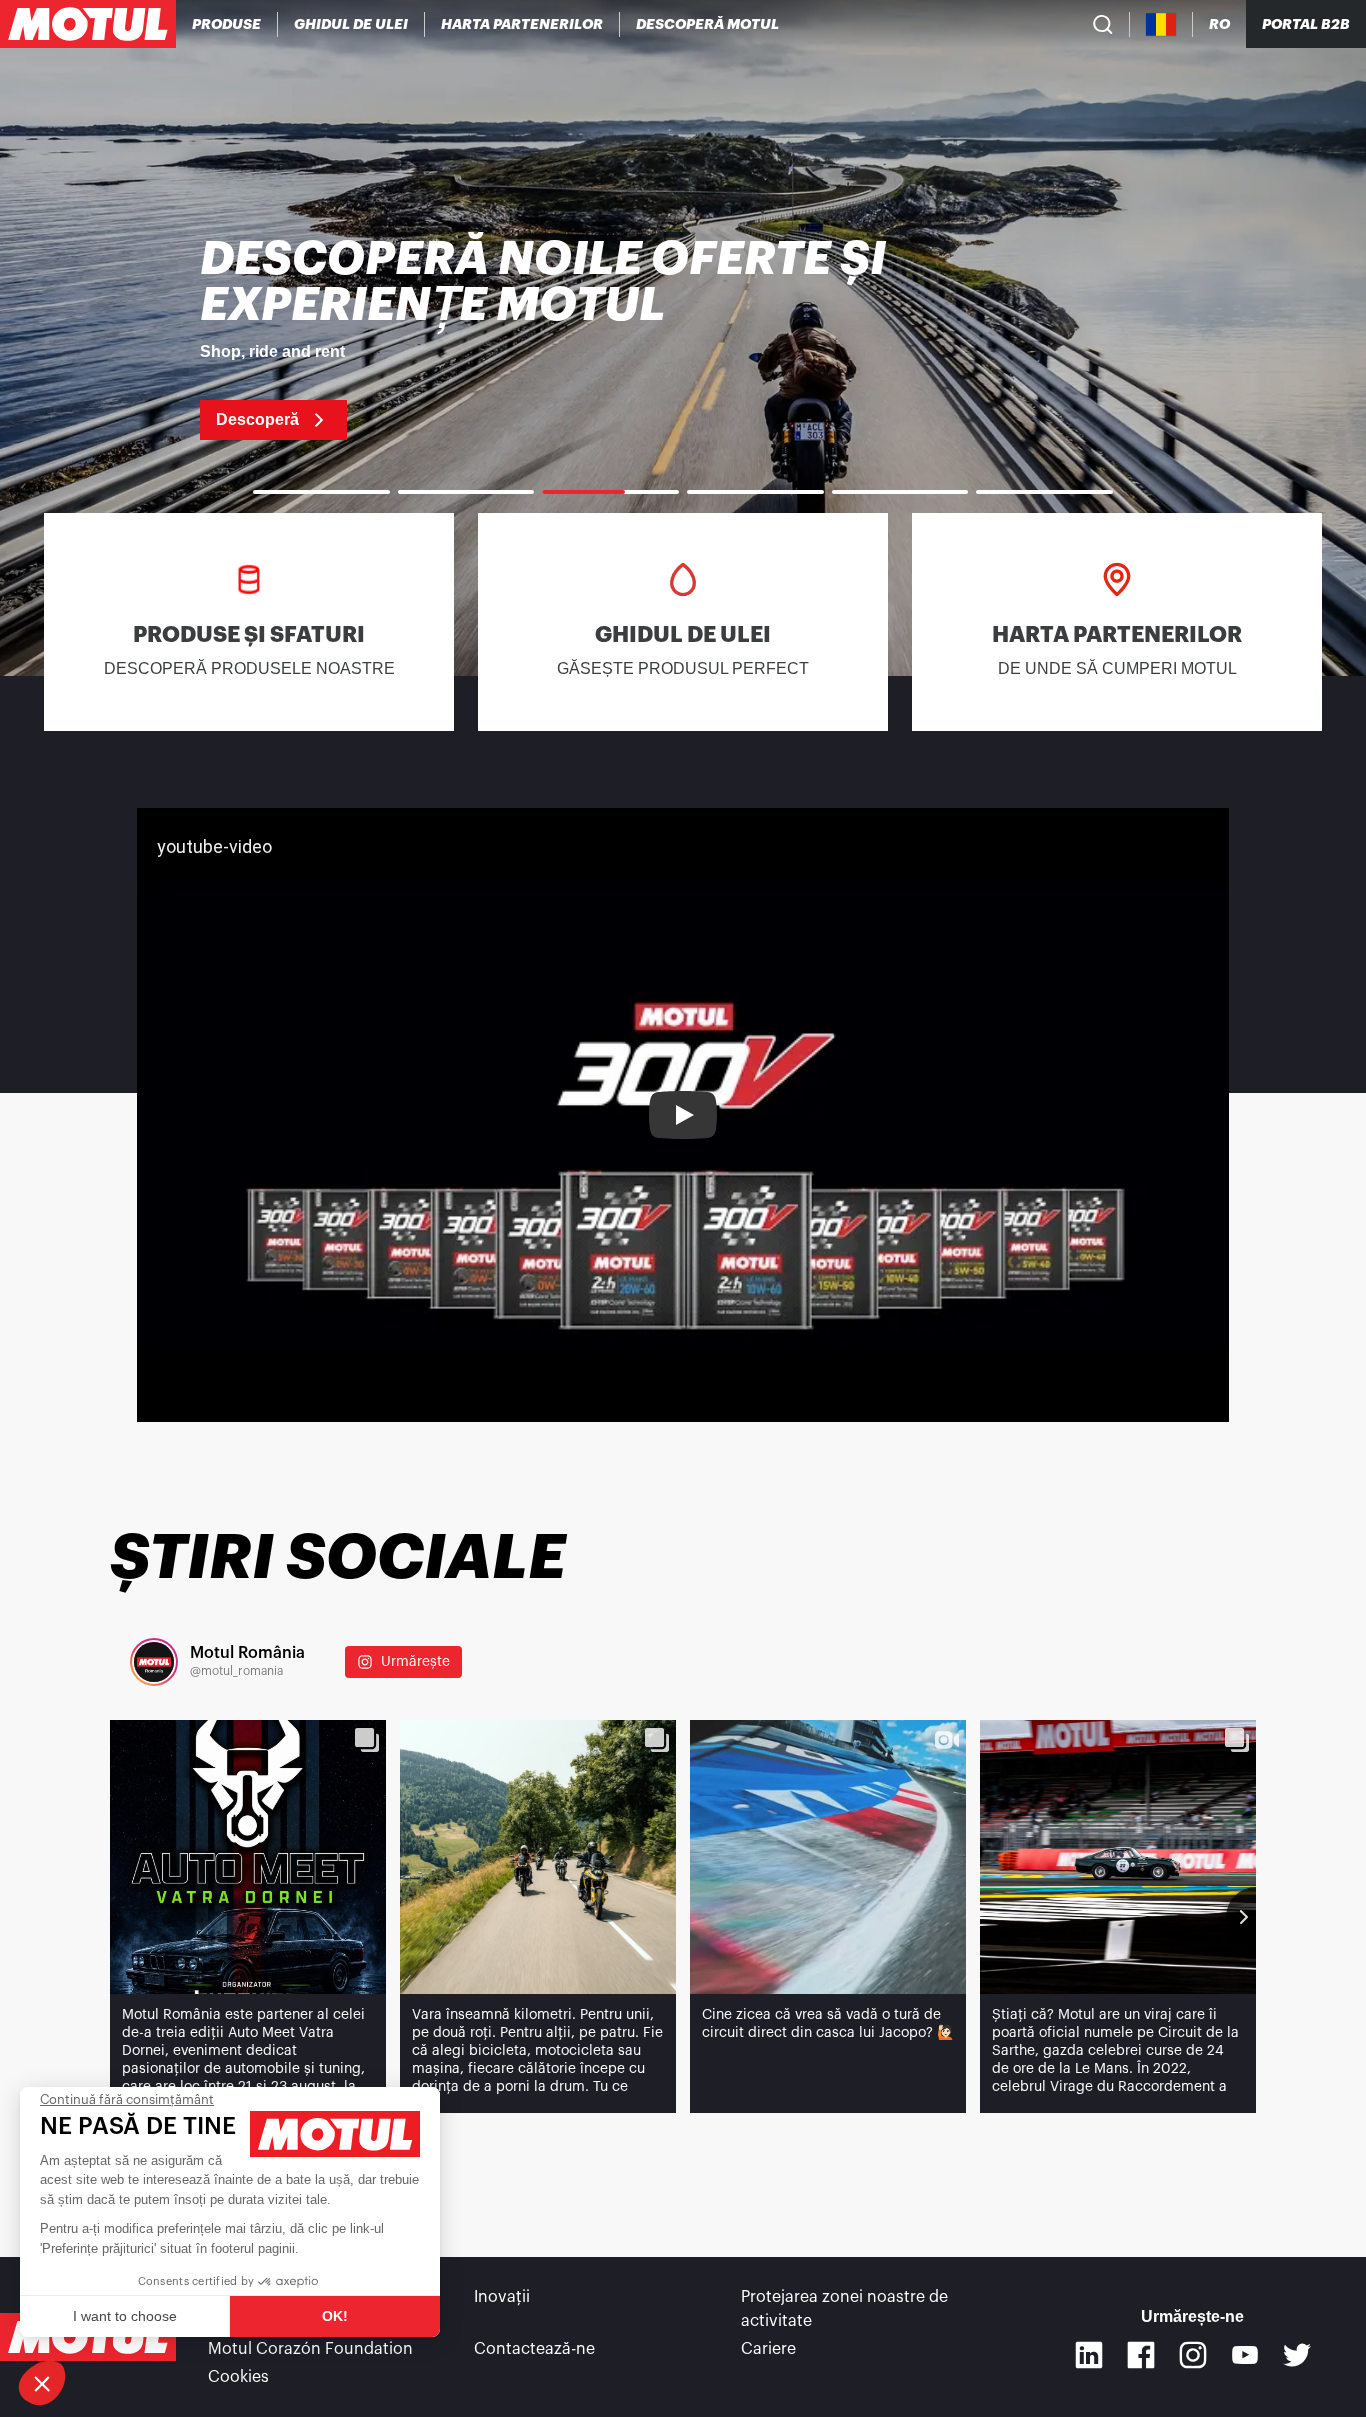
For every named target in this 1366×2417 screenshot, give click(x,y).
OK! (335, 2316)
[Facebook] (1141, 2355)
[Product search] (1103, 24)
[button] (42, 2383)
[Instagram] (1193, 2355)
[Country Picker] (1161, 24)
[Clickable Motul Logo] (88, 24)
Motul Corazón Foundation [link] (310, 2349)
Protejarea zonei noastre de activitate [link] (844, 2309)
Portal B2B (1306, 24)
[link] (683, 338)
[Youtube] (1245, 2355)
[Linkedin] (1089, 2355)
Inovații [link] (502, 2297)
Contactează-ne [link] (534, 2349)
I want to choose (125, 2316)
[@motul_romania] (154, 1662)
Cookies (238, 2377)
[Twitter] (1297, 2355)
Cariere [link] (768, 2349)
